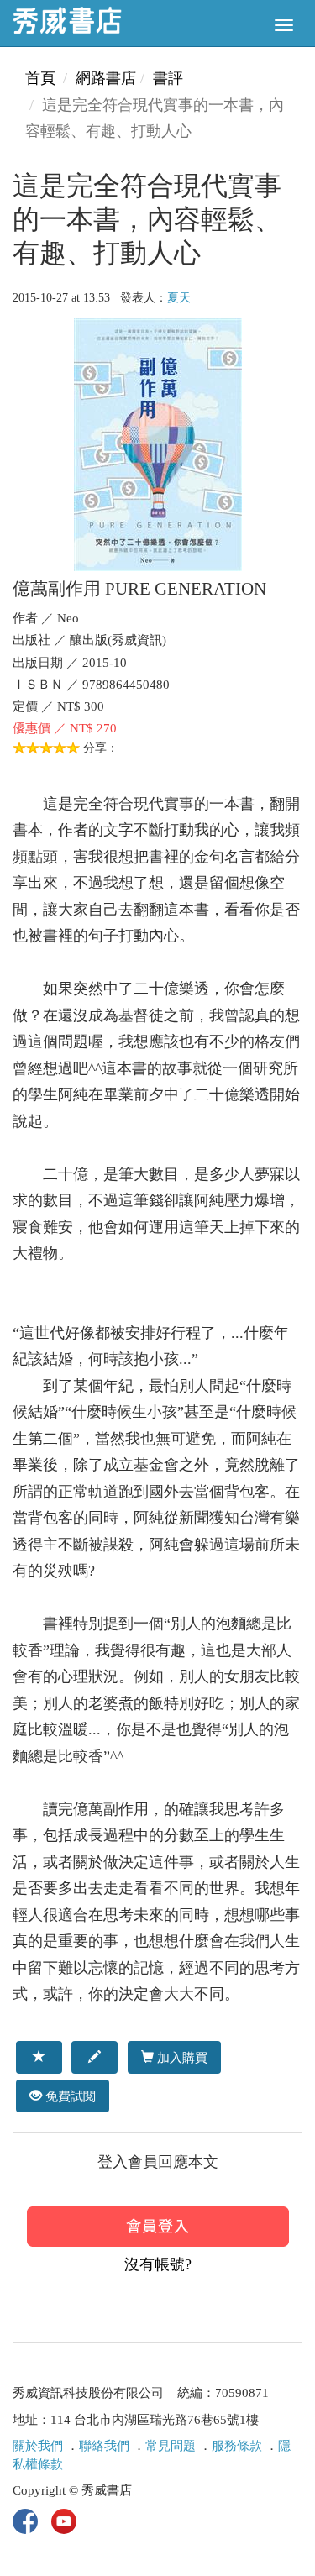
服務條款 (237, 2446)
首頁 (40, 78)
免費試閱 (69, 2096)
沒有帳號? (158, 2264)
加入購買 (181, 2057)
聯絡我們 (104, 2446)
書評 (168, 78)
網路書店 (106, 78)
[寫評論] (94, 2057)
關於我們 (38, 2446)
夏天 (179, 298)
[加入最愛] (39, 2057)
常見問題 (171, 2446)
